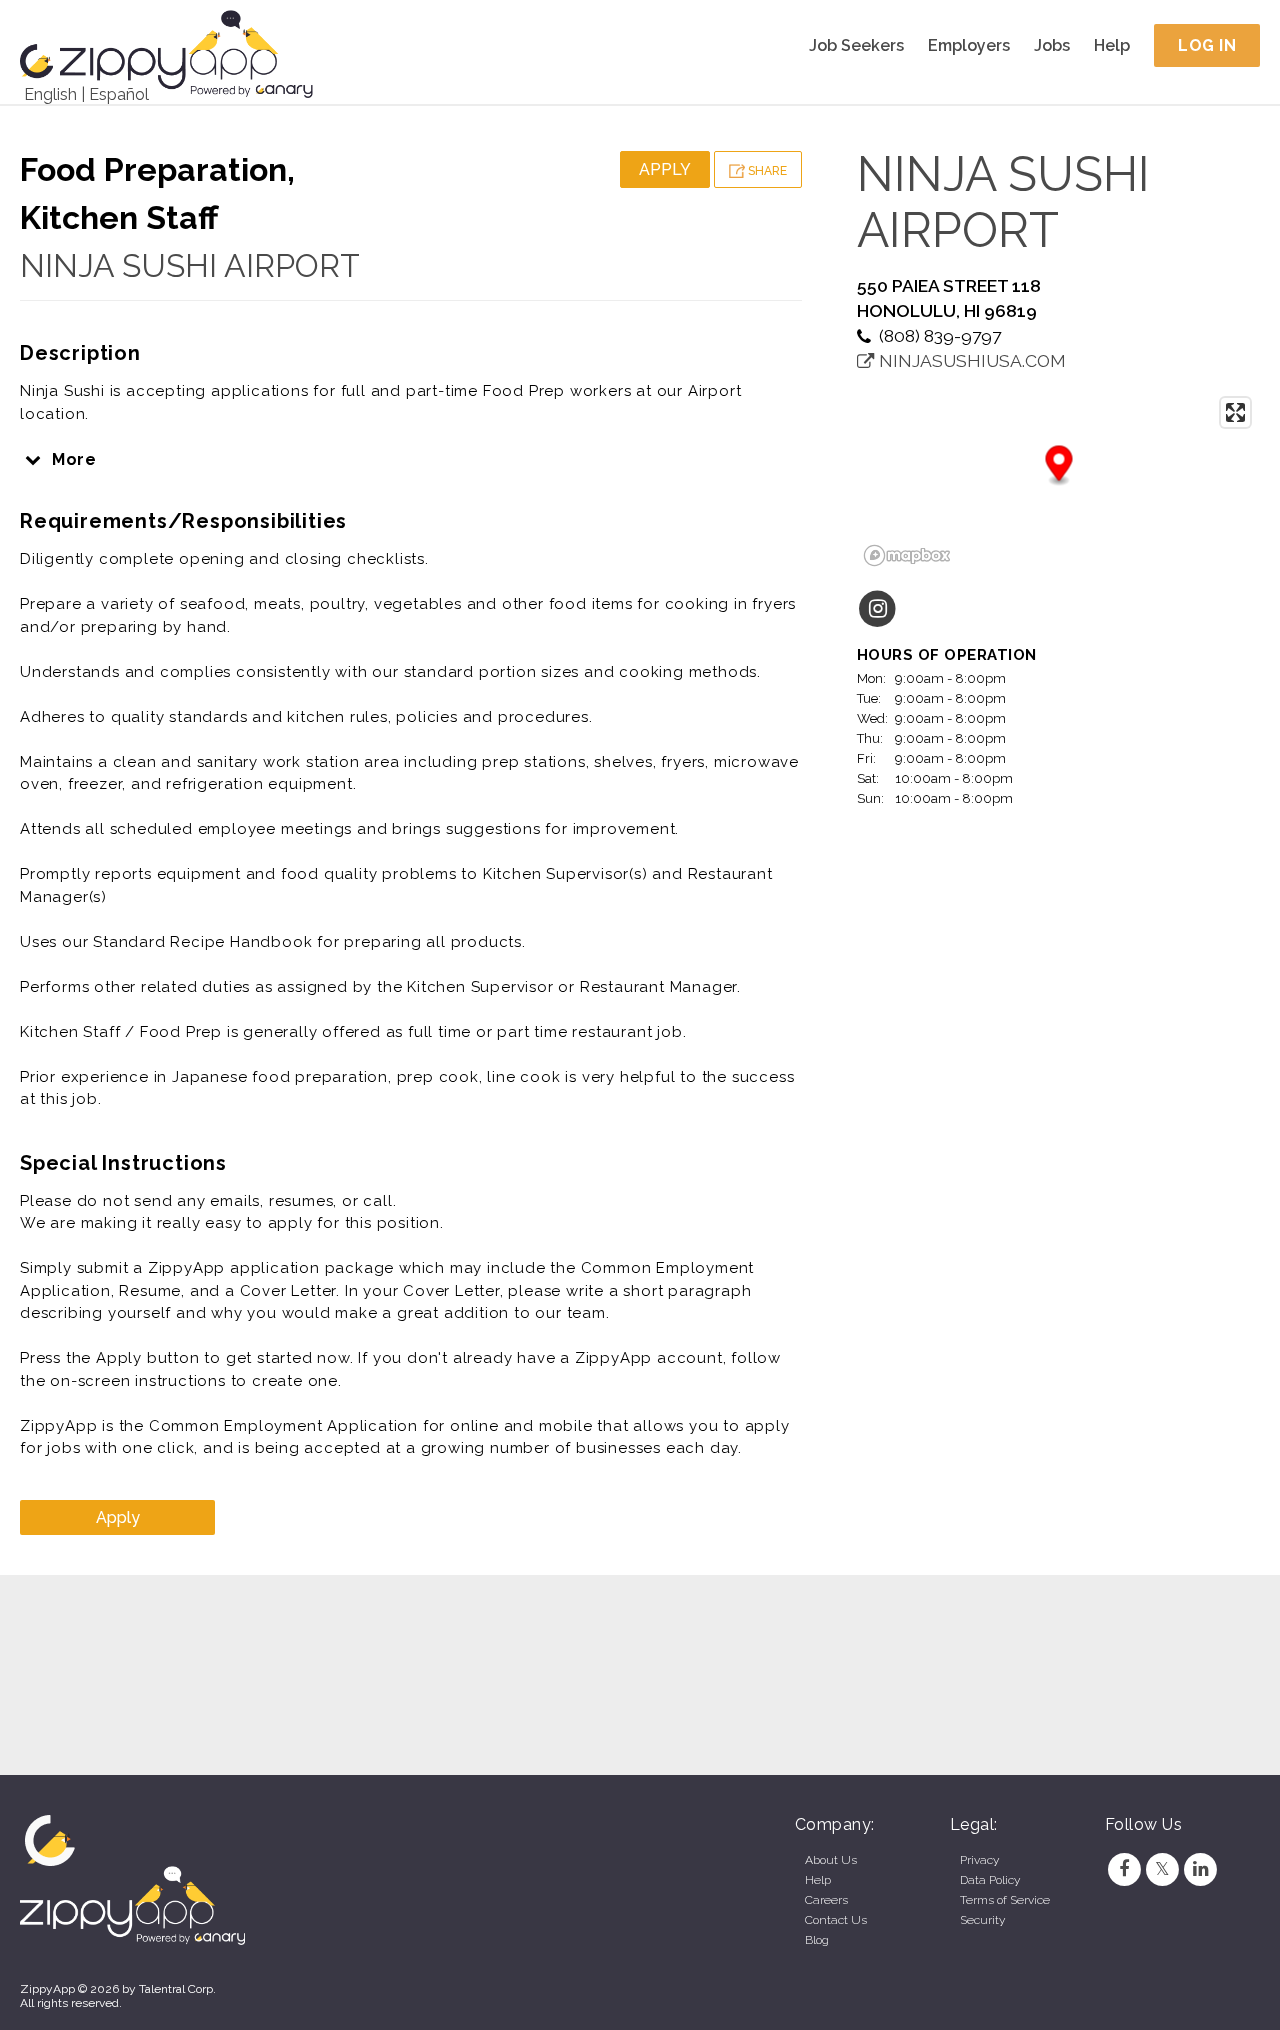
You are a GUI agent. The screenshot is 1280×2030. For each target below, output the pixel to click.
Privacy (979, 1860)
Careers (826, 1900)
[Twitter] (1162, 1869)
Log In (1207, 45)
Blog (817, 1940)
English (50, 94)
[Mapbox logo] (907, 555)
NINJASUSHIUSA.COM (970, 360)
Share (766, 171)
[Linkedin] (1201, 1869)
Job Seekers (856, 45)
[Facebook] (1124, 1869)
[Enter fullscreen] (1235, 412)
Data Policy (990, 1880)
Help (1112, 45)
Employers (969, 45)
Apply (665, 169)
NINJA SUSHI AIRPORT (190, 265)
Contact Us (836, 1920)
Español (119, 94)
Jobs (1052, 45)
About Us (831, 1860)
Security (982, 1920)
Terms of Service (1005, 1900)
